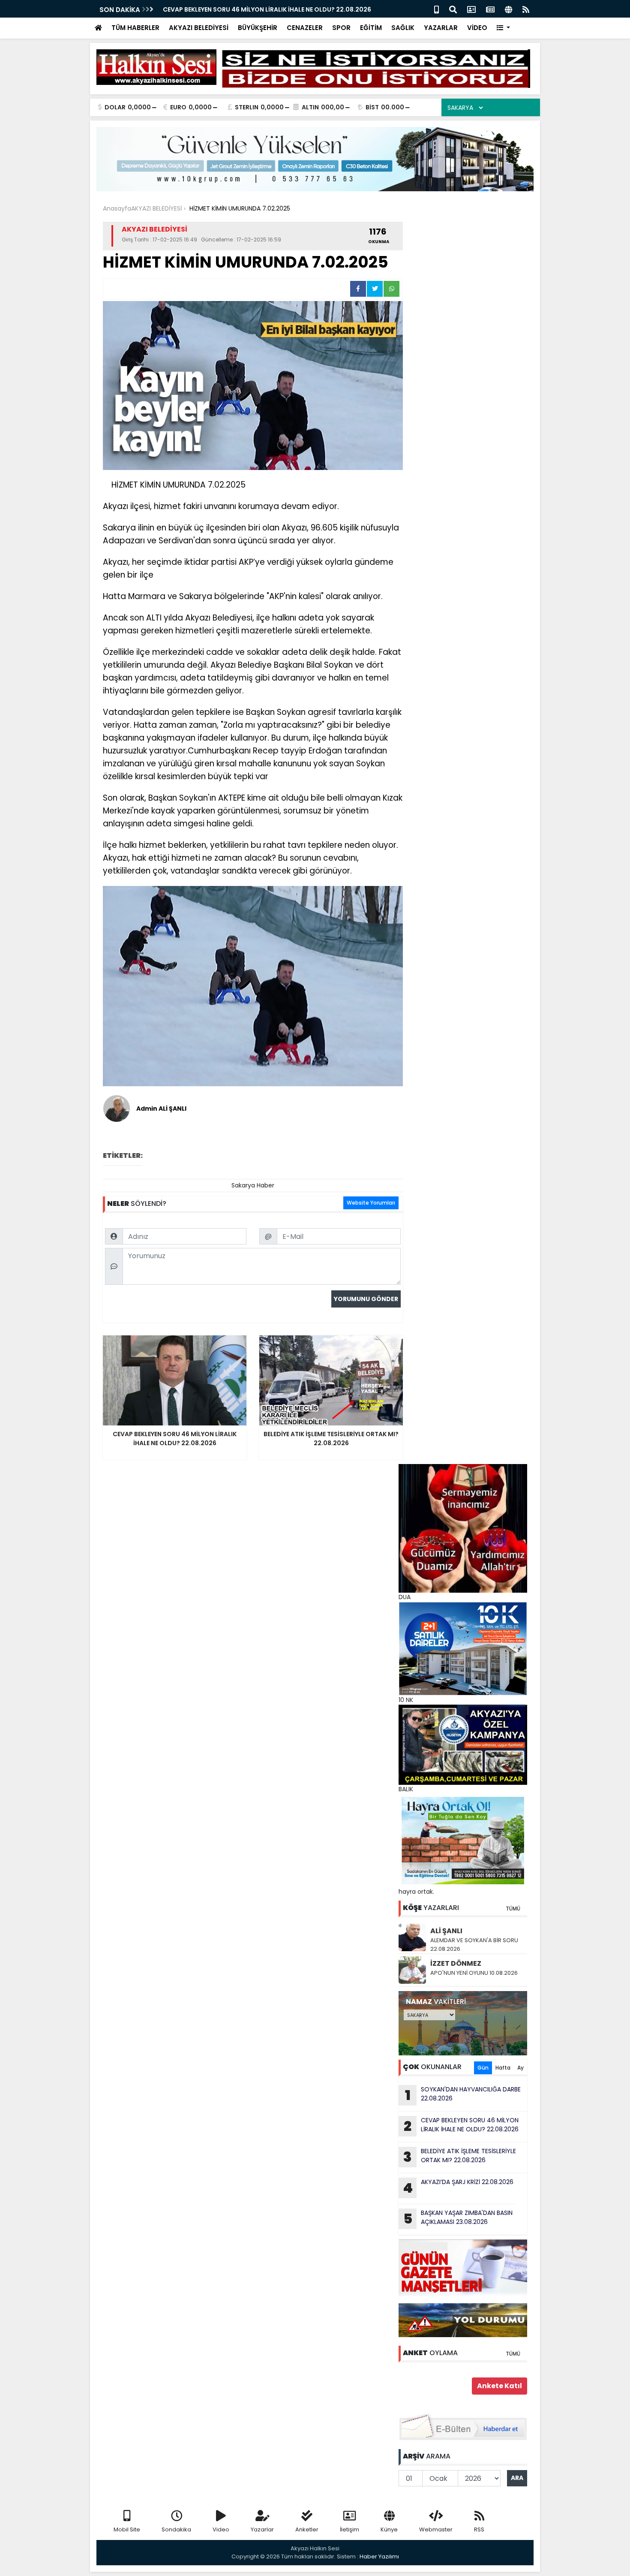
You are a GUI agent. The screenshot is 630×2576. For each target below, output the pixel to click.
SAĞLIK (403, 28)
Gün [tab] (483, 2068)
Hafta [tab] (503, 2068)
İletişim (349, 2529)
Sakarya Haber (253, 1185)
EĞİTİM (371, 28)
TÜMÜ (513, 1909)
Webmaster (436, 2529)
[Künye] (508, 9)
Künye (389, 2529)
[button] (503, 28)
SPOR (341, 28)
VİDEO (477, 28)
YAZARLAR (441, 28)
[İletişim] (471, 9)
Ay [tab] (520, 2068)
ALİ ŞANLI (446, 1931)
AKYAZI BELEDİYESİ (199, 28)
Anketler (307, 2529)
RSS (479, 2529)
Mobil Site (127, 2529)
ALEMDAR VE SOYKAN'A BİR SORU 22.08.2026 (474, 1945)
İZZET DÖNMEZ (456, 1963)
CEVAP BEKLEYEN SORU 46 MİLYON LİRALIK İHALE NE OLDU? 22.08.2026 (267, 9)
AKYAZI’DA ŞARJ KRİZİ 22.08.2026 (458, 2187)
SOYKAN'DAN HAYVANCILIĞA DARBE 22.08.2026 (463, 2095)
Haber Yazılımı (379, 2556)
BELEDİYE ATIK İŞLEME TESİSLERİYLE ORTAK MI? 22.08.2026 (460, 2157)
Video (221, 2529)
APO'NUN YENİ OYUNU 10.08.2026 (474, 1973)
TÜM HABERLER (135, 28)
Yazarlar (262, 2529)
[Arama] (453, 9)
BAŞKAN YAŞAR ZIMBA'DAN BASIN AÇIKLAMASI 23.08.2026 (458, 2218)
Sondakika (176, 2529)
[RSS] (526, 9)
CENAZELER (305, 28)
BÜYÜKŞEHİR (258, 28)
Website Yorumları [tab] (371, 1203)
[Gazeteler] (490, 9)
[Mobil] (436, 9)
